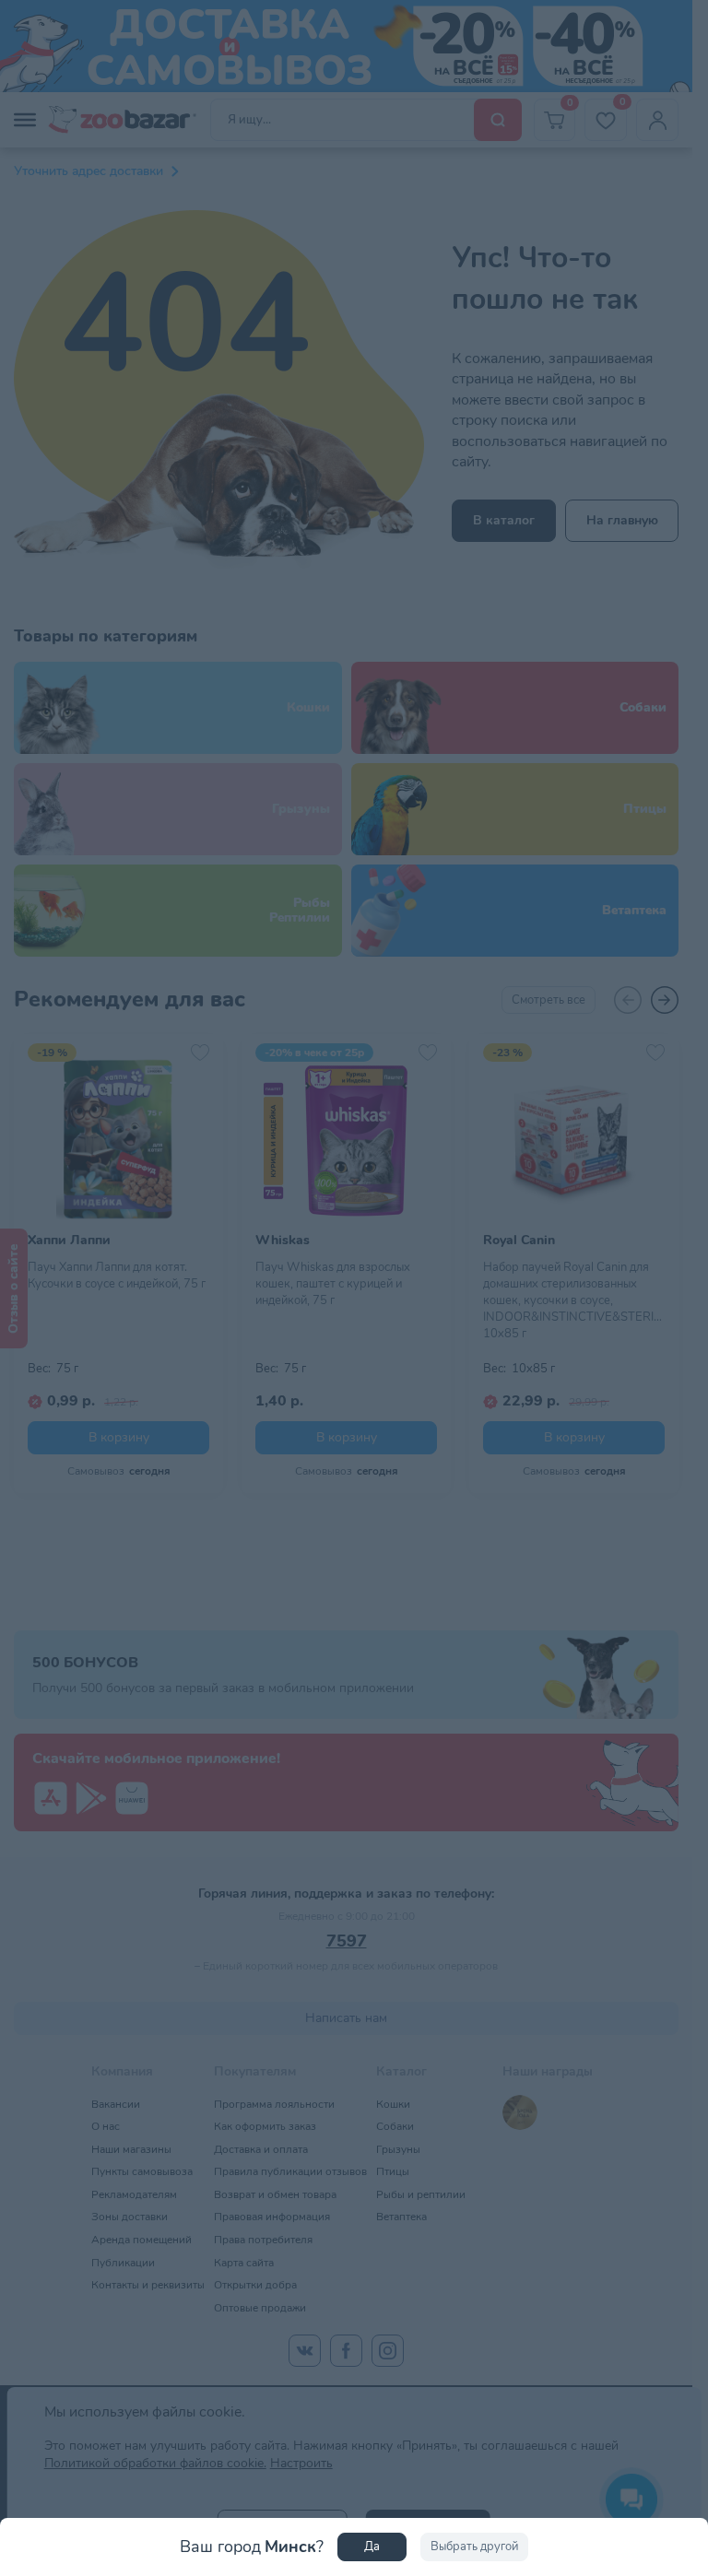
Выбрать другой (474, 2547)
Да (372, 2547)
